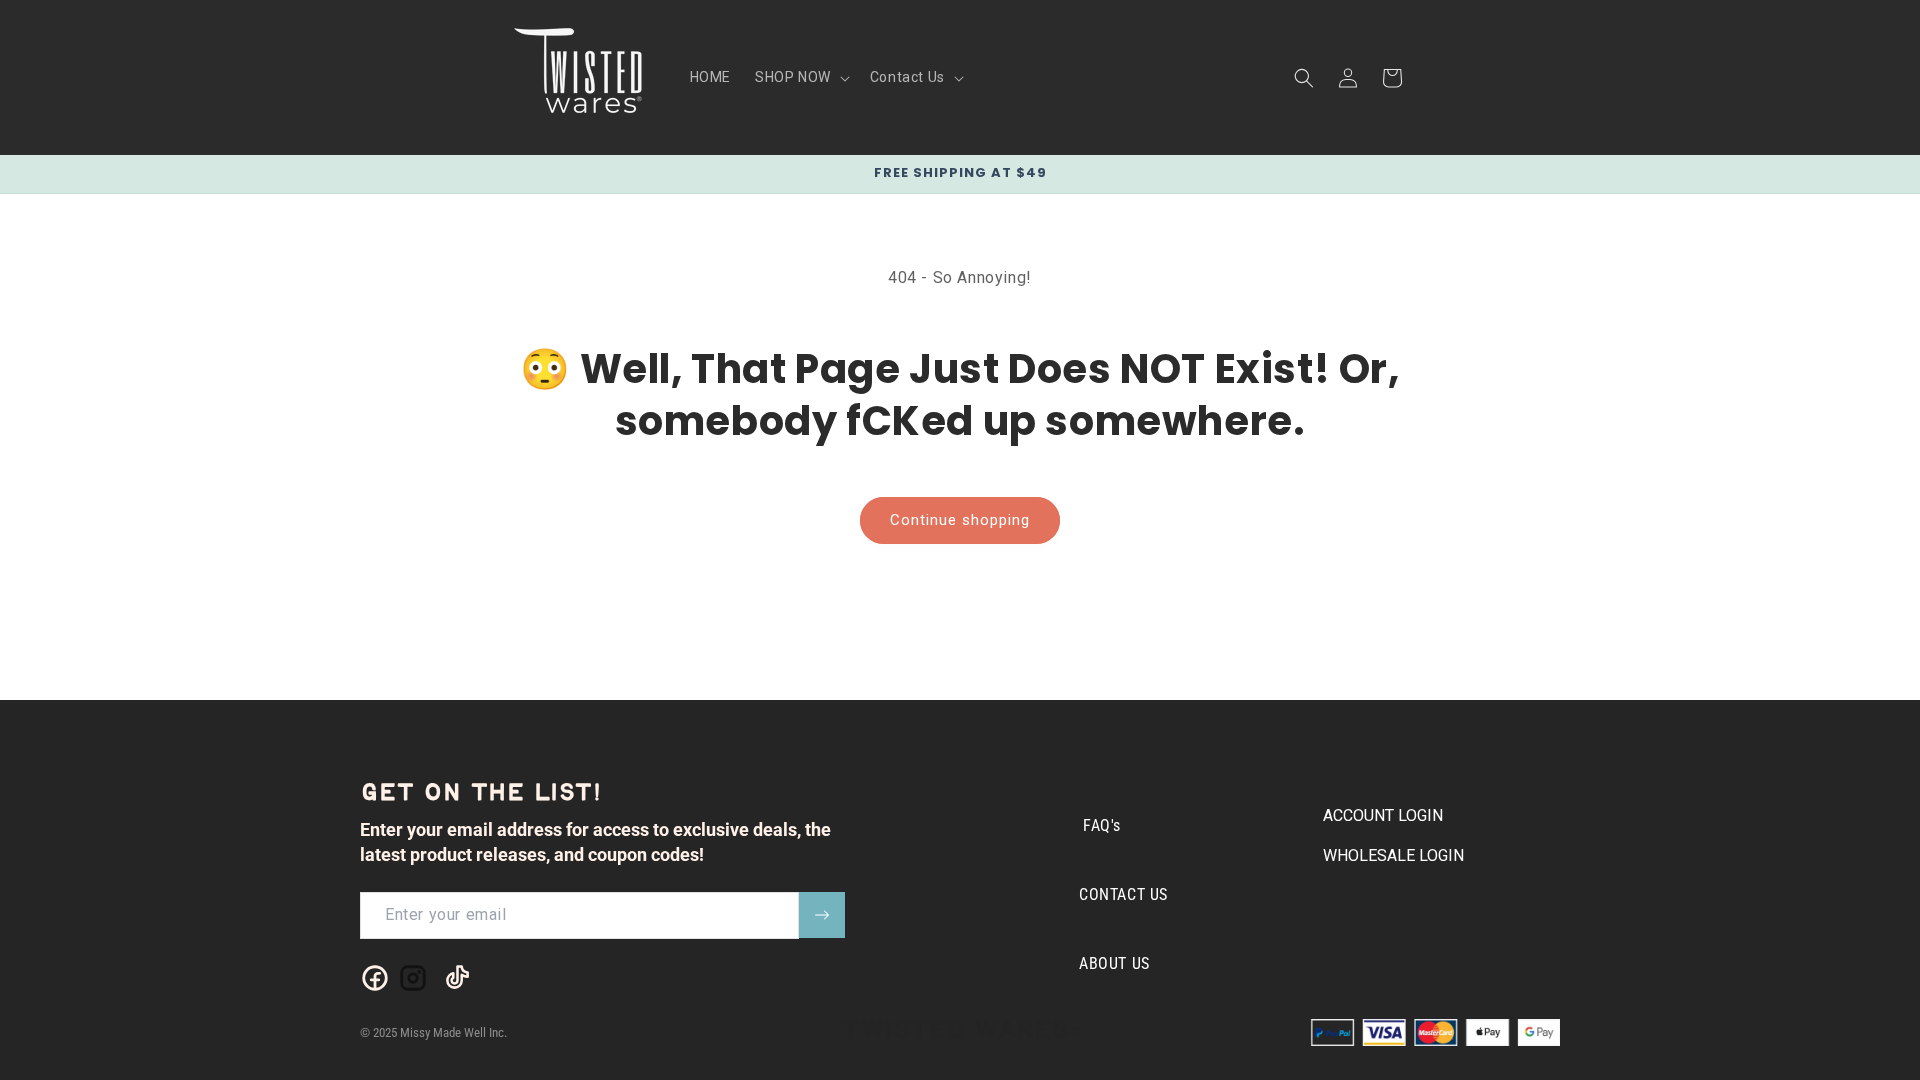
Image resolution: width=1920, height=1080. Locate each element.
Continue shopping (960, 520)
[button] (800, 77)
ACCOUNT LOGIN (1383, 815)
